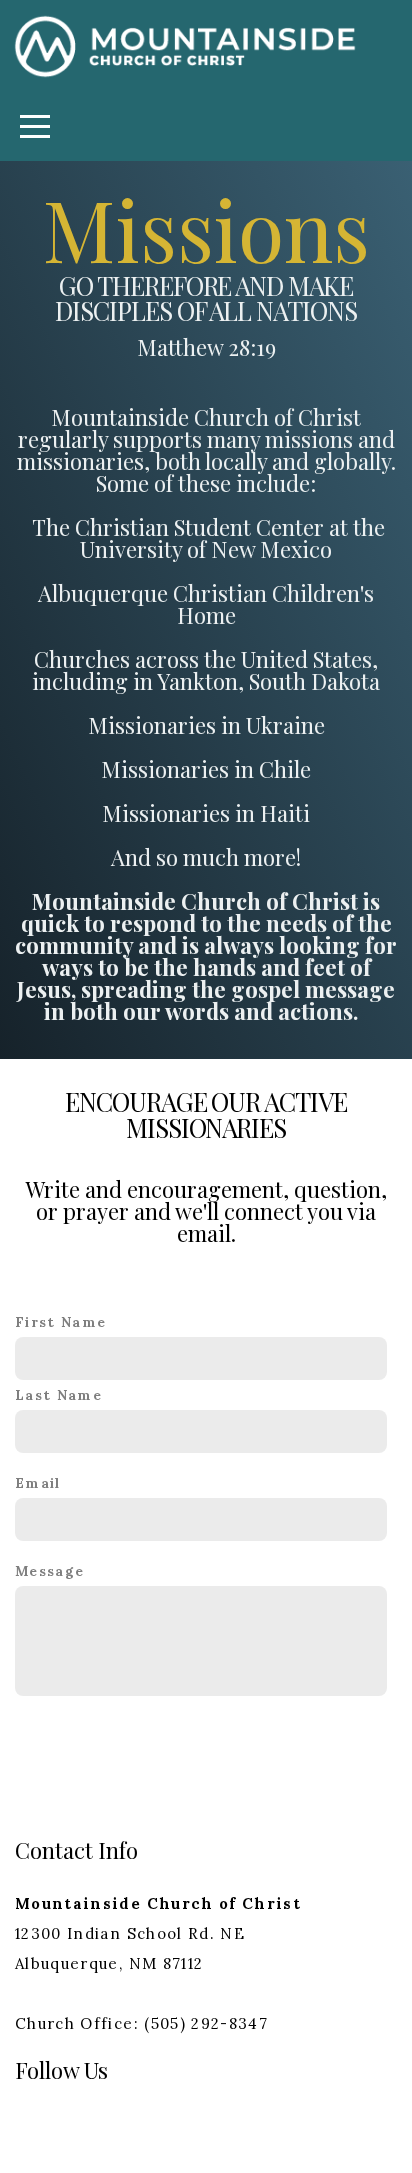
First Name (61, 1322)
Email (38, 1483)
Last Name (58, 1395)
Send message (206, 1747)
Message (49, 1571)
